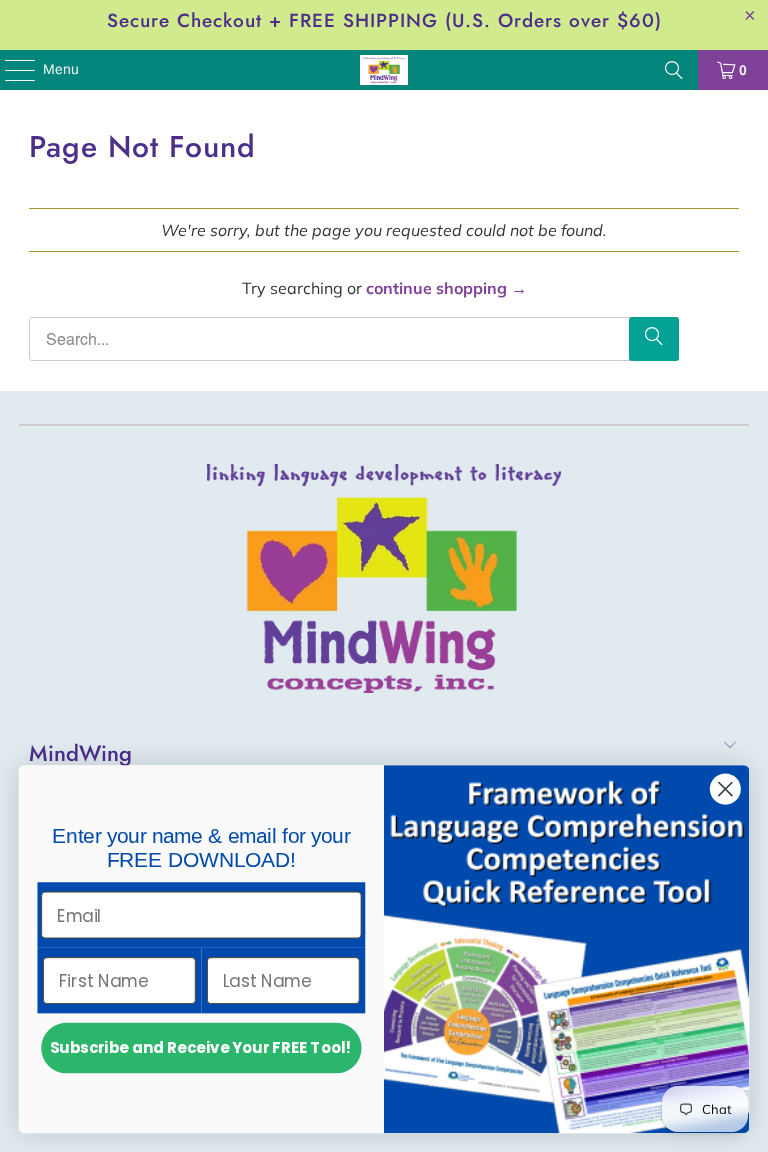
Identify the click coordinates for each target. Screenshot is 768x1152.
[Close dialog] (725, 789)
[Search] (674, 70)
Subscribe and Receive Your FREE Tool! (201, 1048)
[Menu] (10, 70)
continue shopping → (446, 288)
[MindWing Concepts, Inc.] (384, 70)
